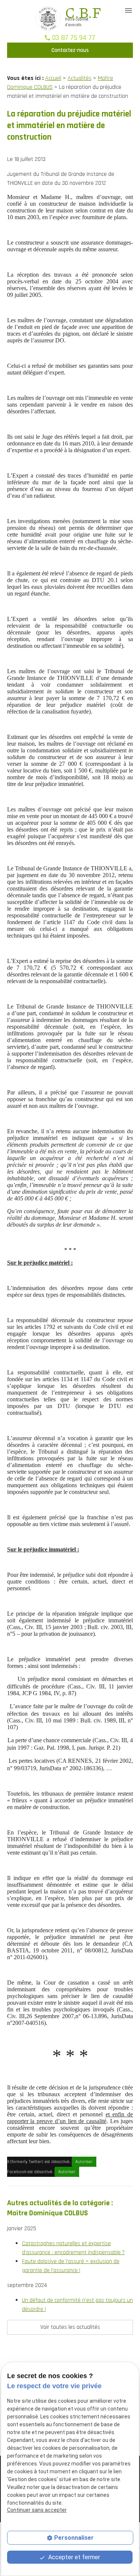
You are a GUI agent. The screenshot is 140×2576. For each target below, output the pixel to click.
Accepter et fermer (73, 2557)
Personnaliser (74, 2538)
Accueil (53, 78)
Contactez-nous (70, 50)
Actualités (80, 78)
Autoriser (84, 2162)
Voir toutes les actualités (70, 2327)
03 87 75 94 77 (74, 38)
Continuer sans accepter (37, 2510)
